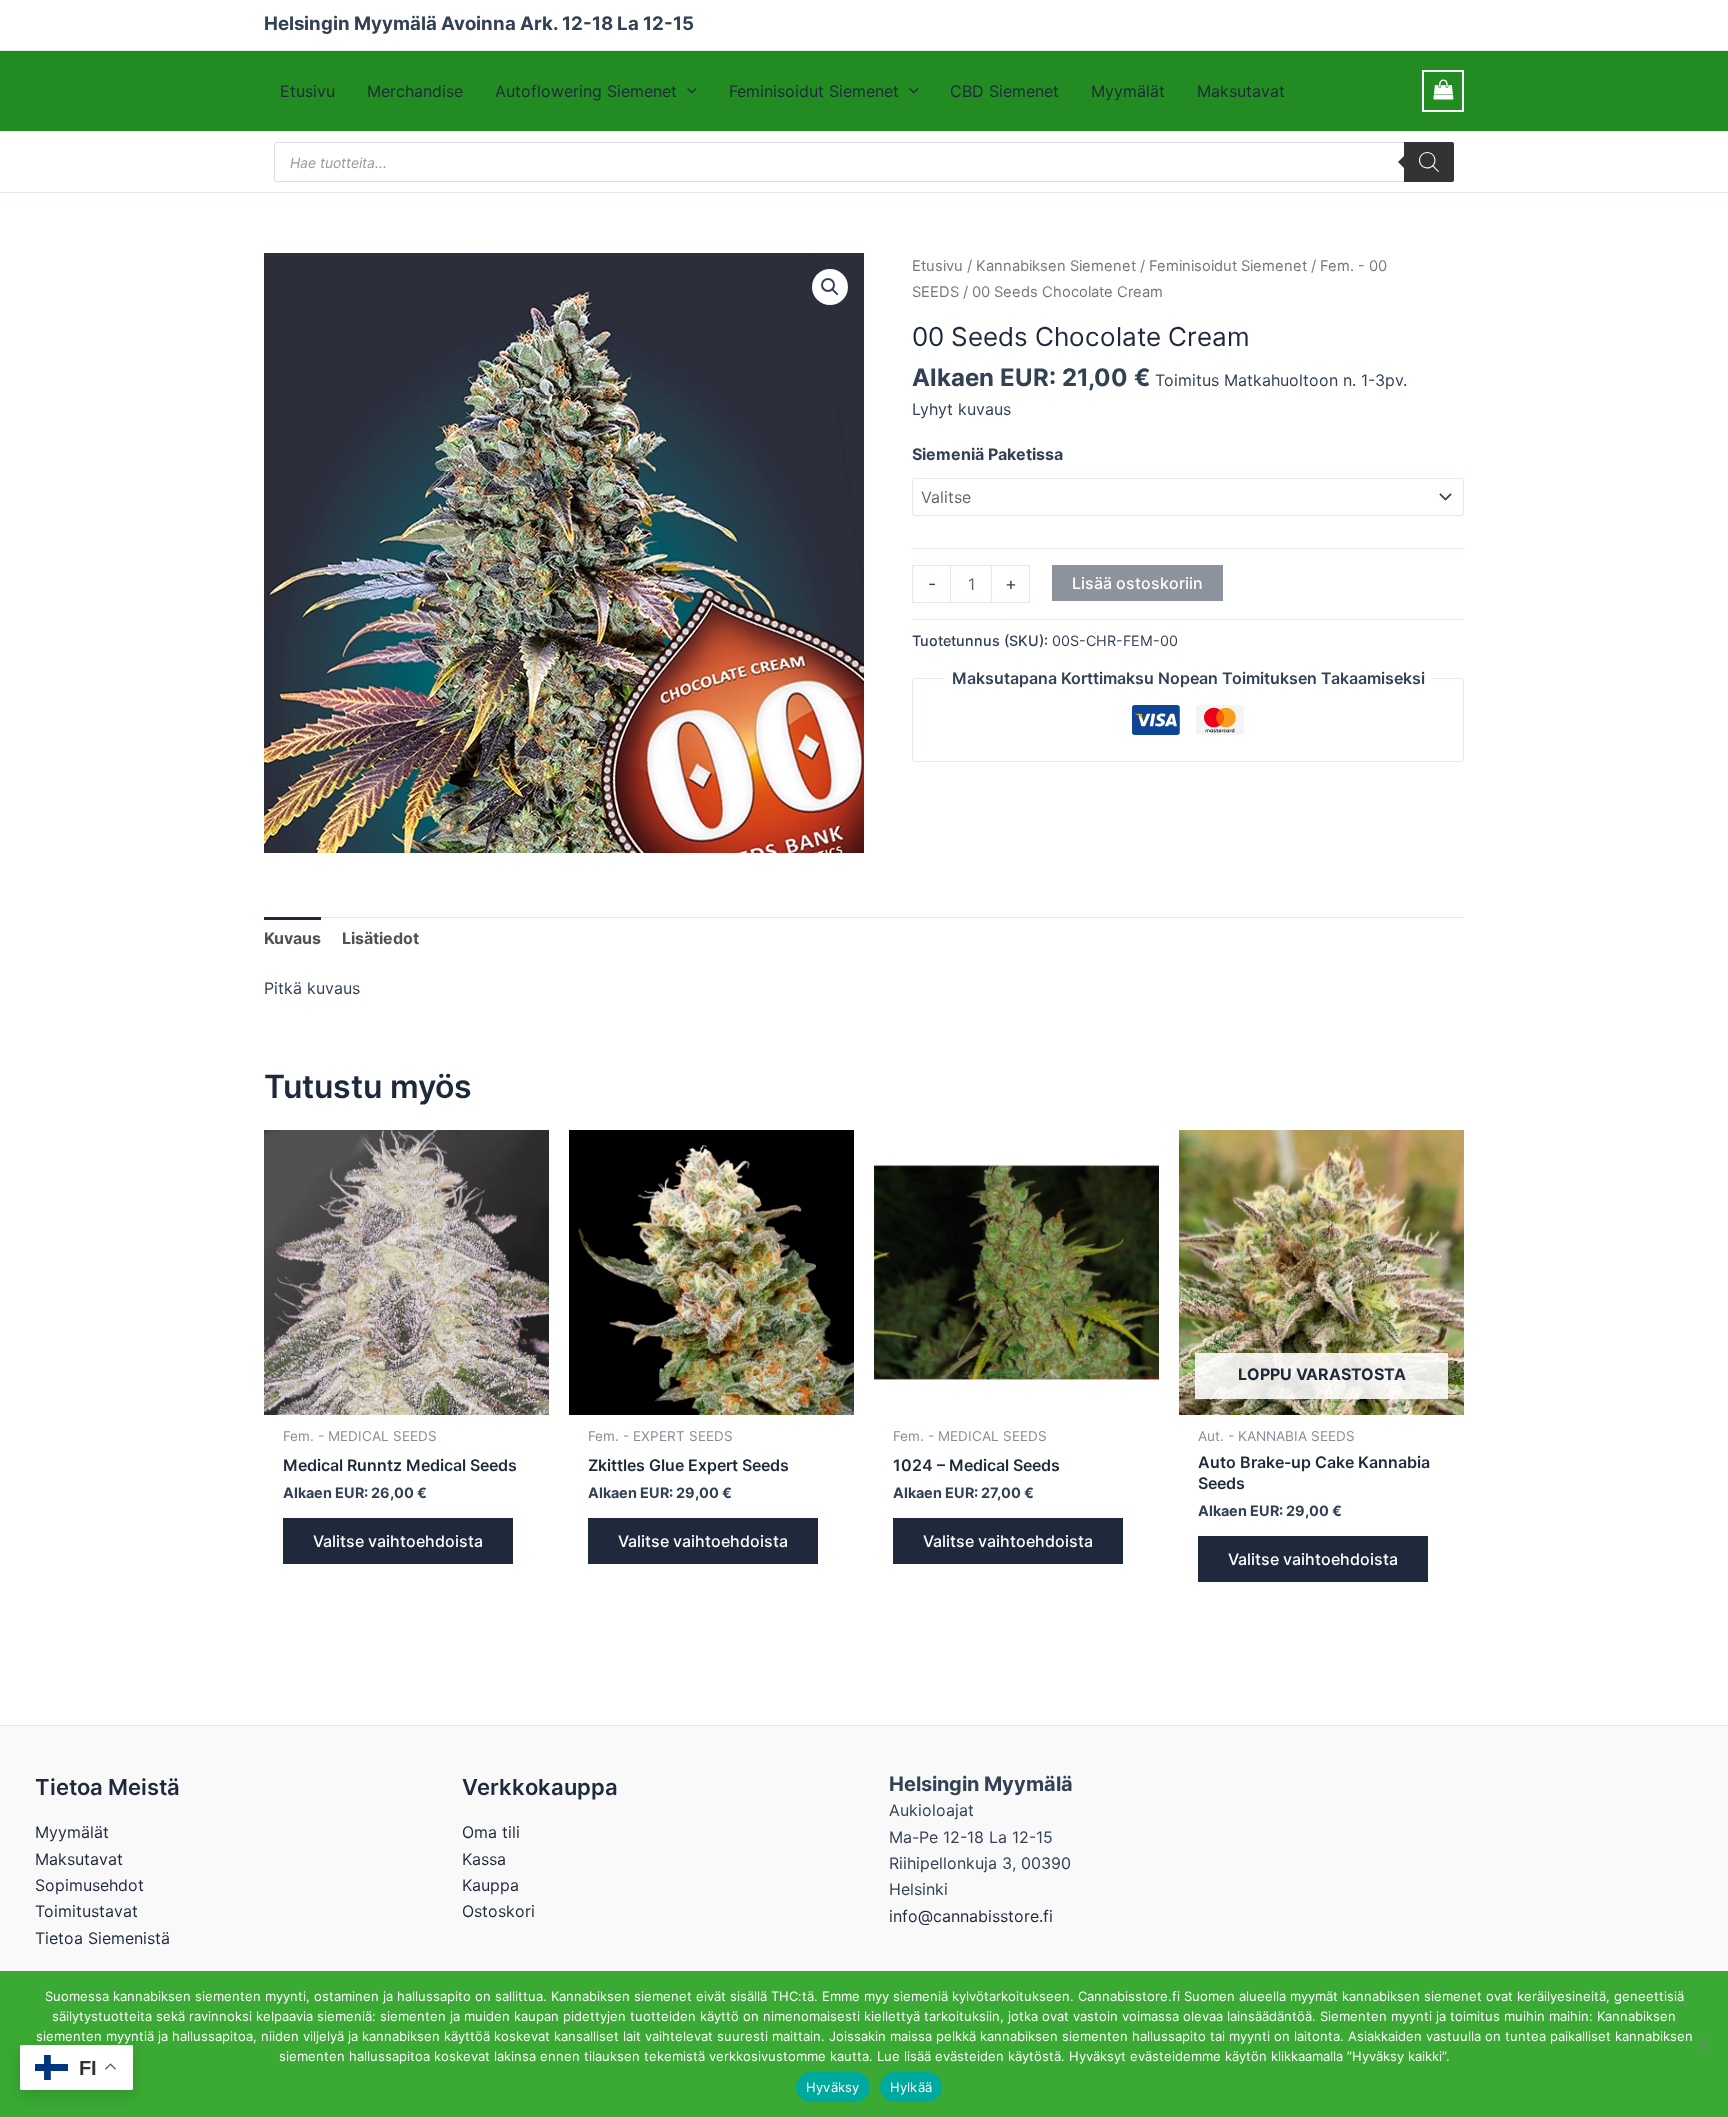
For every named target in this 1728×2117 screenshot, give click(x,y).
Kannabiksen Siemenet (1056, 266)
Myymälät (1128, 91)
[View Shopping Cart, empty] (1443, 90)
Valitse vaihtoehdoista (398, 1541)
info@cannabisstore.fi (971, 1916)
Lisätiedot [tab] (380, 938)
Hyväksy (833, 2087)
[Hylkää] (1703, 2044)
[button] (687, 91)
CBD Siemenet (1004, 91)
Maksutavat (1241, 91)
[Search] (1429, 162)
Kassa (484, 1859)
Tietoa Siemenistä (102, 1938)
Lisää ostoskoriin (1137, 583)
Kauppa (490, 1885)
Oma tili (491, 1832)
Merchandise (415, 91)
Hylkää (911, 2087)
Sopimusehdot (89, 1885)
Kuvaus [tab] (292, 938)
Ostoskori (498, 1911)
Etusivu (307, 91)
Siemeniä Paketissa (987, 454)
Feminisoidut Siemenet (814, 91)
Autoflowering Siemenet (586, 91)
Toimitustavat (86, 1911)
